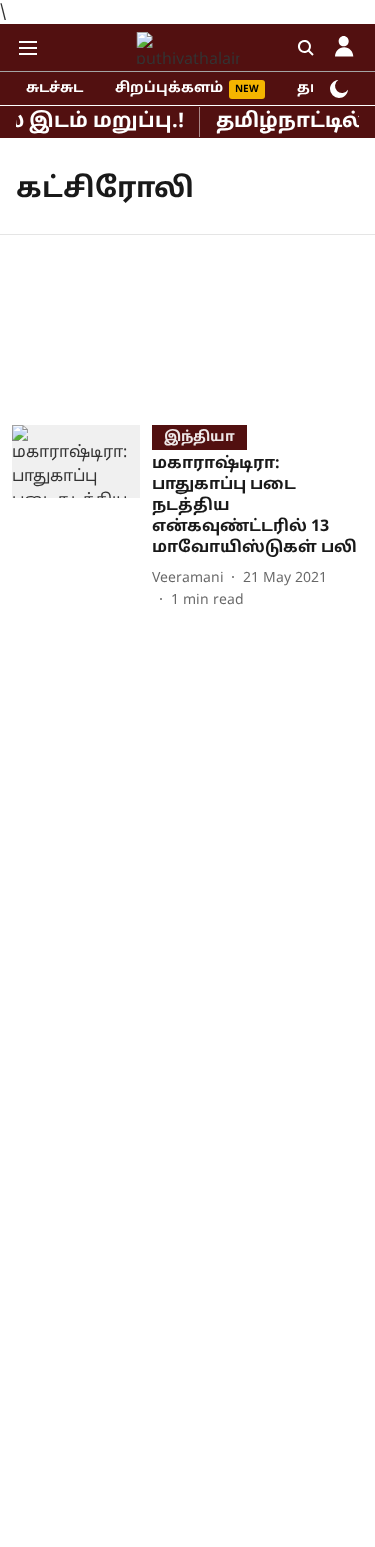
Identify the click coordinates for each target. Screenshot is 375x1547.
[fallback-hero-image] (82, 518)
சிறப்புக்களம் (169, 88)
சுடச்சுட (54, 88)
